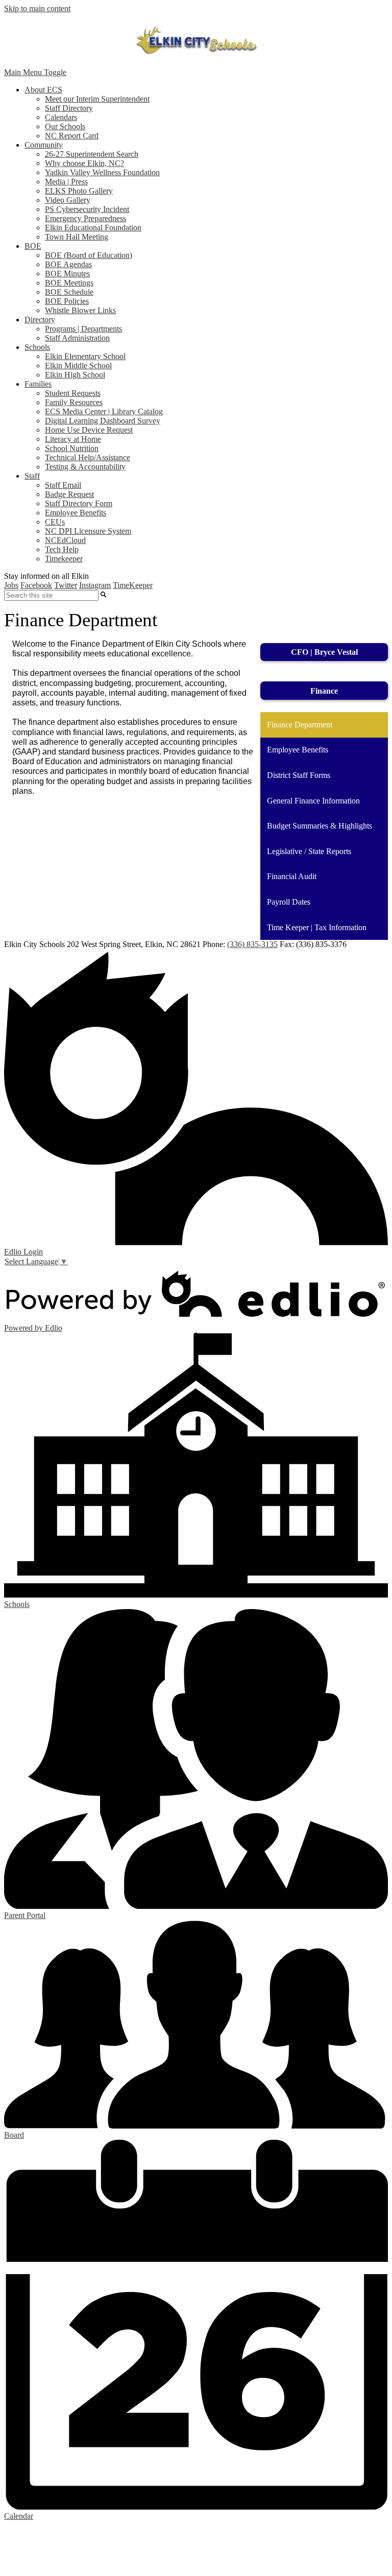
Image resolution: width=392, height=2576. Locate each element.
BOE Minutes (67, 274)
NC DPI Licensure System (88, 531)
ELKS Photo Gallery (79, 191)
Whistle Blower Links (80, 310)
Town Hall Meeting (77, 237)
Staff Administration (77, 338)
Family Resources (74, 402)
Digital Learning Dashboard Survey (103, 421)
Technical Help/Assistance (88, 457)
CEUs (55, 522)
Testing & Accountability (85, 467)
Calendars (61, 117)
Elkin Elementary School (85, 356)
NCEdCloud (65, 540)
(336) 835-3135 (252, 944)
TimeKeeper (133, 585)
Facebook (36, 585)
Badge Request (69, 494)
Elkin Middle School (78, 365)
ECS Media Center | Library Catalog (104, 411)
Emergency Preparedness (85, 218)
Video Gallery (68, 200)
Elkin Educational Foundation (93, 228)
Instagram (95, 585)
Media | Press (66, 182)
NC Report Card (72, 136)
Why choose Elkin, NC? (84, 163)
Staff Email (63, 485)
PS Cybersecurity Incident (87, 209)
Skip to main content (37, 8)
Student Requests (73, 393)
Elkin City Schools (196, 40)
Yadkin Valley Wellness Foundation (102, 172)
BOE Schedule (69, 292)
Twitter (66, 585)
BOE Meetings (69, 283)
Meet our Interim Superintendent (97, 99)
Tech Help (62, 549)
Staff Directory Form (79, 503)
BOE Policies (67, 301)
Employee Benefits (76, 513)
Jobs (11, 585)
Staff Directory (69, 108)
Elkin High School (75, 375)
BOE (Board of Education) (89, 255)
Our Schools (65, 126)
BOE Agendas (68, 264)
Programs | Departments (83, 329)
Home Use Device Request (89, 430)
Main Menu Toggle (35, 72)
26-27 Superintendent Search (92, 154)
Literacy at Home (73, 439)
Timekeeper (64, 559)
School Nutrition (72, 448)
